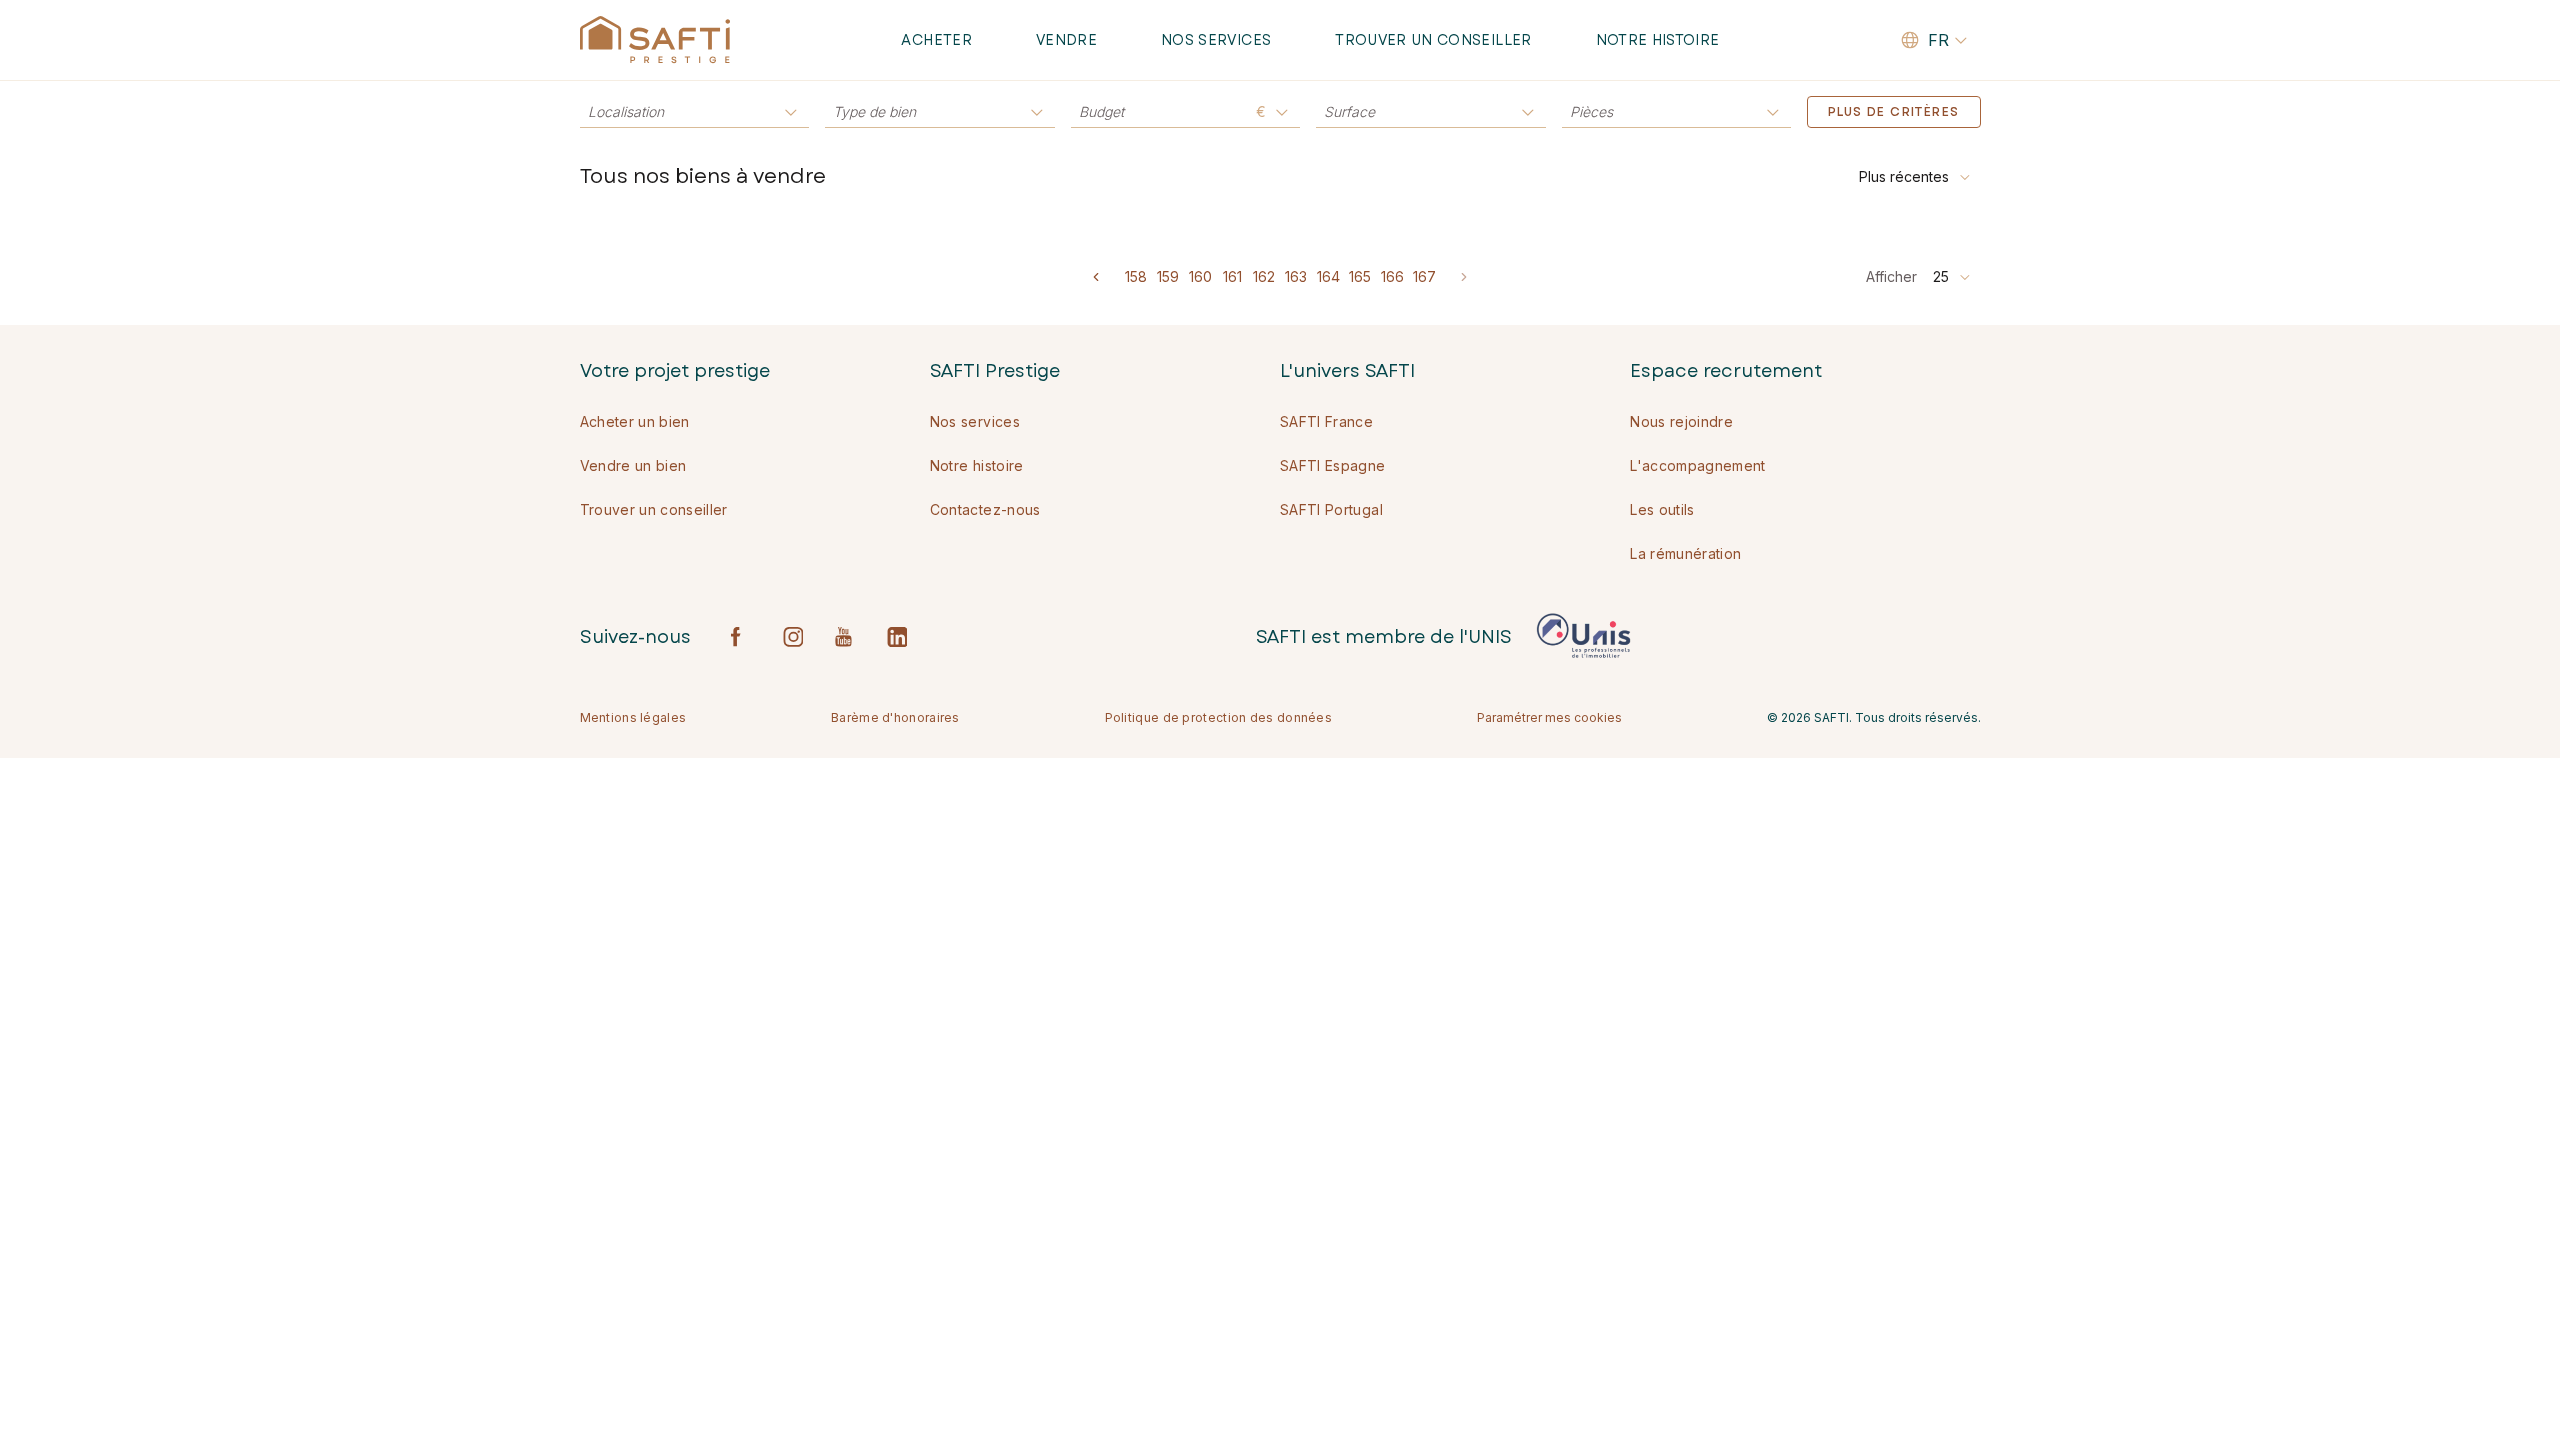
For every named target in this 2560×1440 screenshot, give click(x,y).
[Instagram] (793, 637)
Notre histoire (1658, 40)
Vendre (1066, 40)
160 (1200, 276)
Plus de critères (1893, 112)
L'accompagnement (1698, 465)
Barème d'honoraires (895, 717)
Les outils (1662, 509)
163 (1296, 276)
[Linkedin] (897, 637)
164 (1328, 276)
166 (1392, 276)
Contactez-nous (985, 509)
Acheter (936, 40)
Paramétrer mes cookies (1549, 717)
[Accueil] (655, 40)
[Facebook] (741, 637)
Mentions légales (633, 717)
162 (1264, 276)
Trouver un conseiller (1433, 40)
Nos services (1216, 40)
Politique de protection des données (1219, 717)
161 (1232, 276)
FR (1938, 40)
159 (1168, 276)
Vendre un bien (633, 465)
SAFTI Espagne (1333, 465)
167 (1424, 276)
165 (1360, 276)
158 (1136, 276)
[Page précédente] (1096, 277)
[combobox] (1916, 177)
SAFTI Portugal (1331, 509)
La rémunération (1685, 553)
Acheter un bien (635, 421)
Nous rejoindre (1681, 421)
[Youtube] (845, 637)
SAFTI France (1326, 421)
